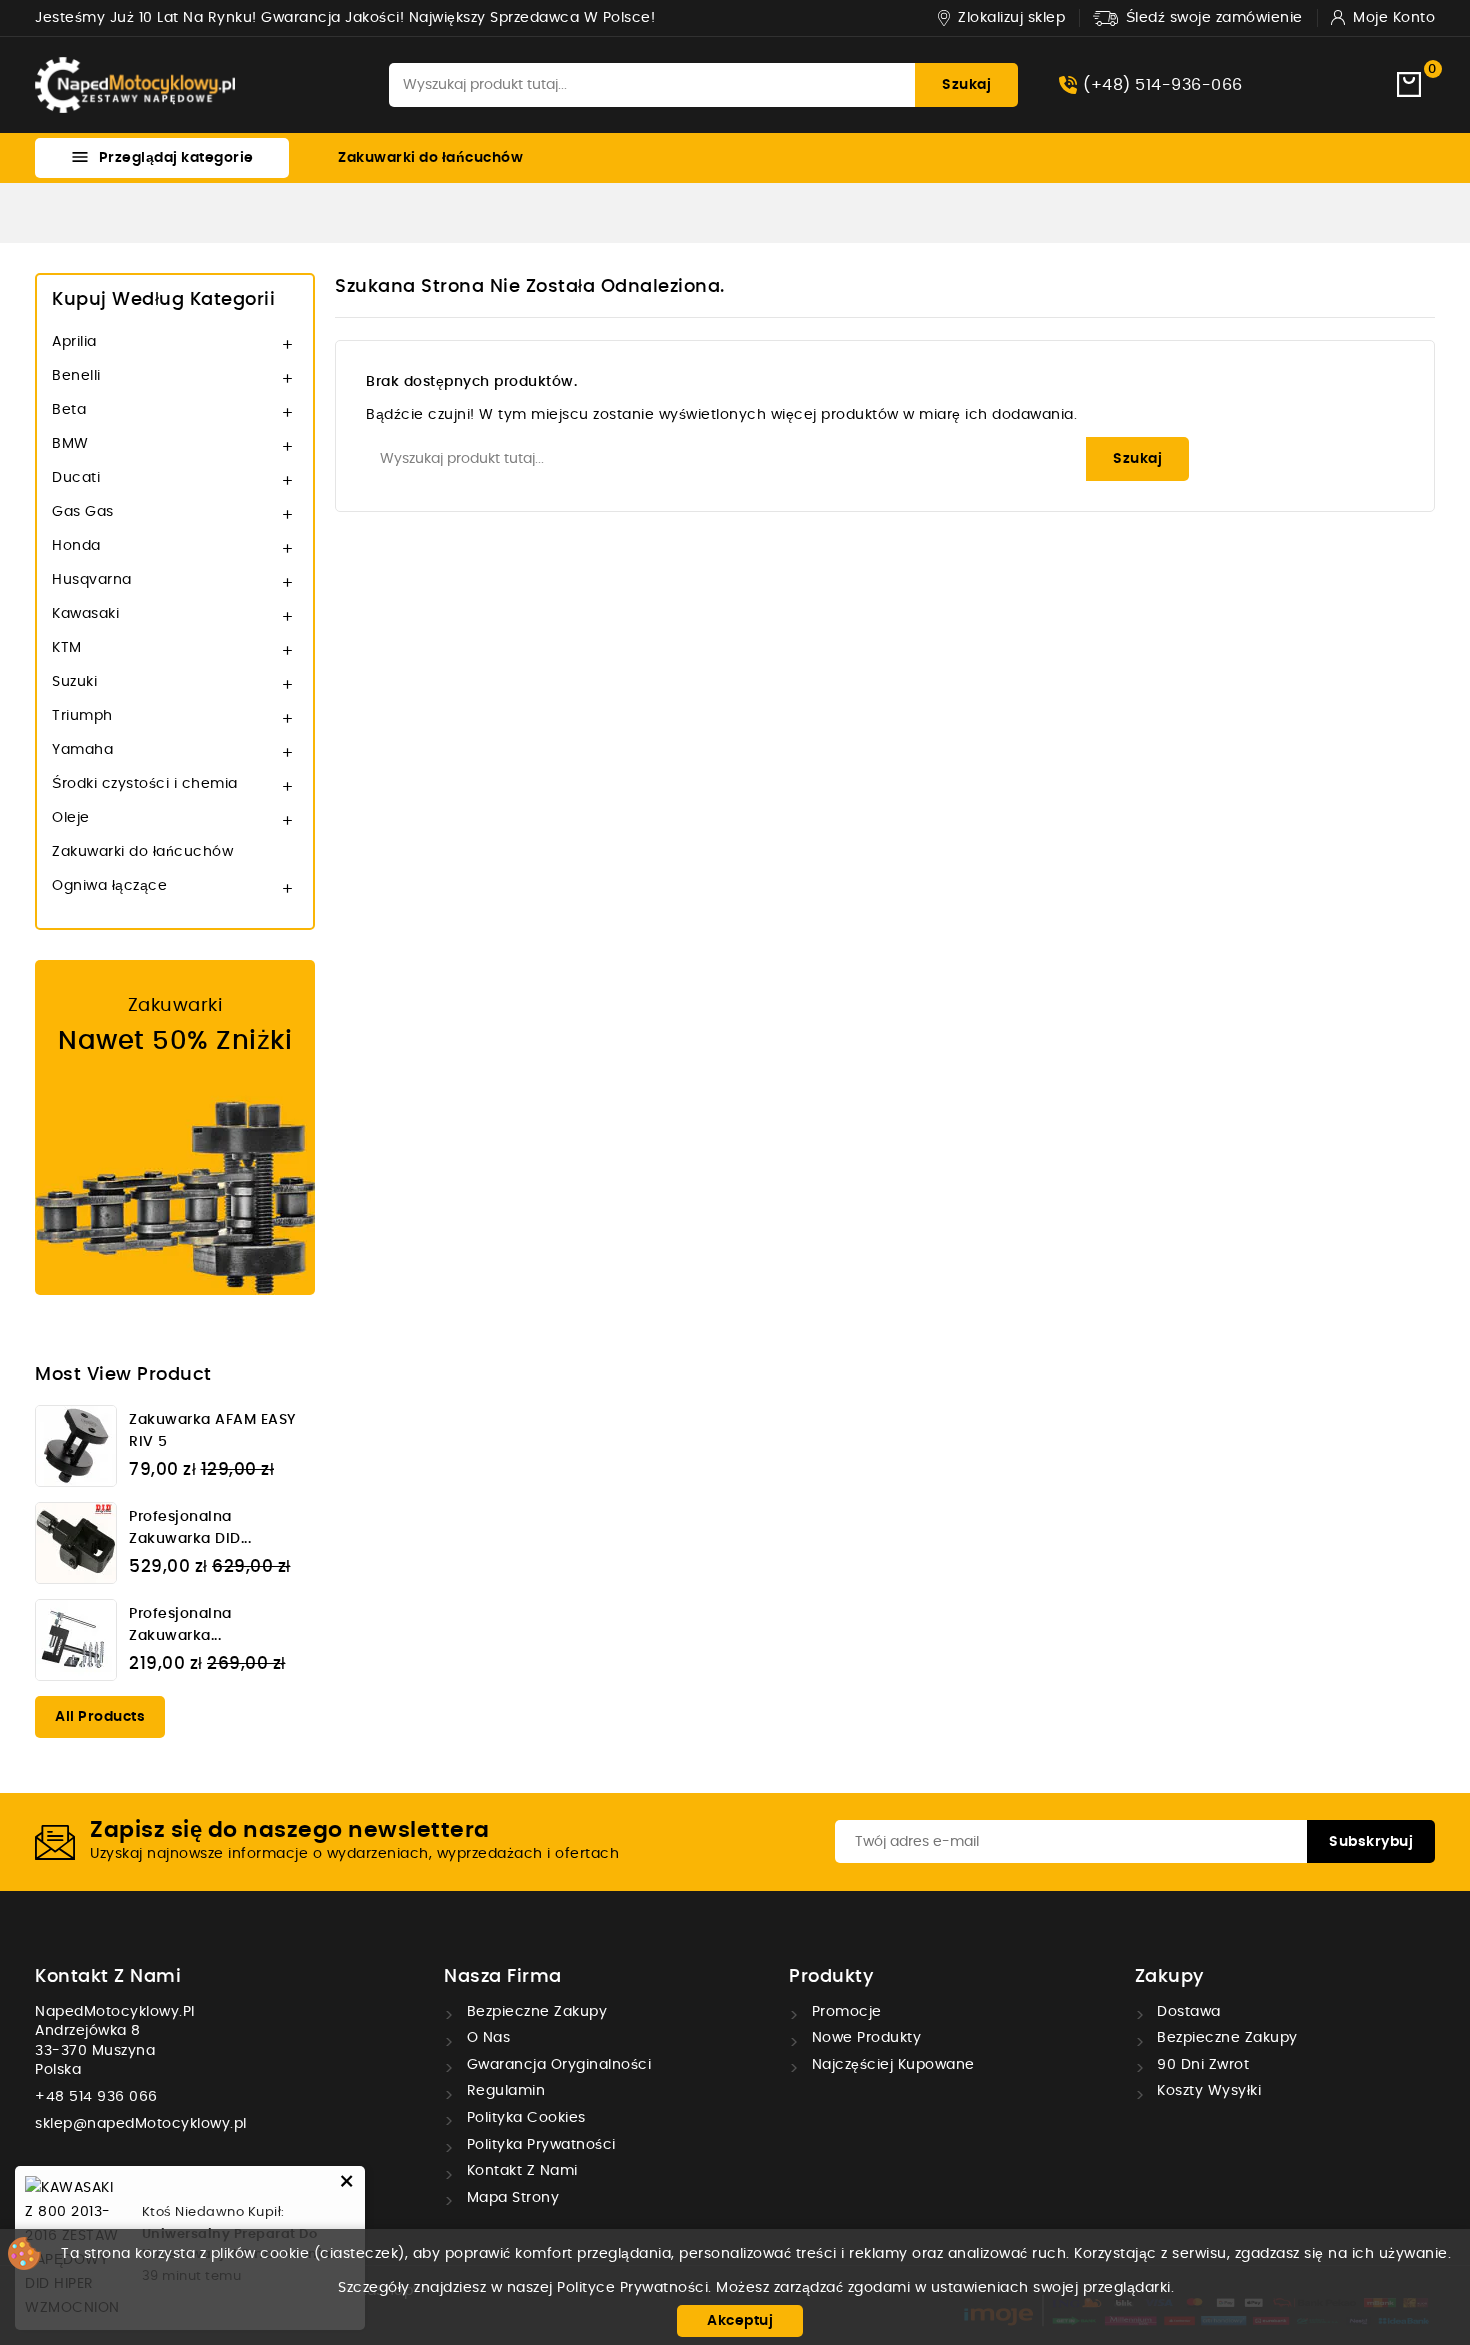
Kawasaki (85, 614)
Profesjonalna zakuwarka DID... (190, 1528)
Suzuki (74, 682)
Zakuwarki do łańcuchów (430, 158)
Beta (69, 410)
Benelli (76, 376)
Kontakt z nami (108, 1977)
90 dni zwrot (1201, 2065)
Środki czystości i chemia (145, 784)
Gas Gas (83, 512)
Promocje (844, 2012)
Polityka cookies (524, 2118)
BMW (70, 444)
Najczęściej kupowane (891, 2065)
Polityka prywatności (539, 2145)
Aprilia (74, 342)
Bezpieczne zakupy (534, 2012)
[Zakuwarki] (175, 1127)
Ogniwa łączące (109, 886)
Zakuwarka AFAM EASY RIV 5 (212, 1431)
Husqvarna (92, 580)
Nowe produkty (864, 2038)
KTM (67, 648)
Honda (76, 546)
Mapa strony (510, 2198)
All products (100, 1717)
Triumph (82, 716)
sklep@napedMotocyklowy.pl (141, 2124)
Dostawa (1187, 2012)
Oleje (71, 818)
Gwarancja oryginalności (556, 2065)
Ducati (76, 478)
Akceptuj (740, 2321)
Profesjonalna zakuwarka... (180, 1625)
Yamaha (82, 750)
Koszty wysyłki (1207, 2091)
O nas (486, 2038)
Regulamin (503, 2091)
